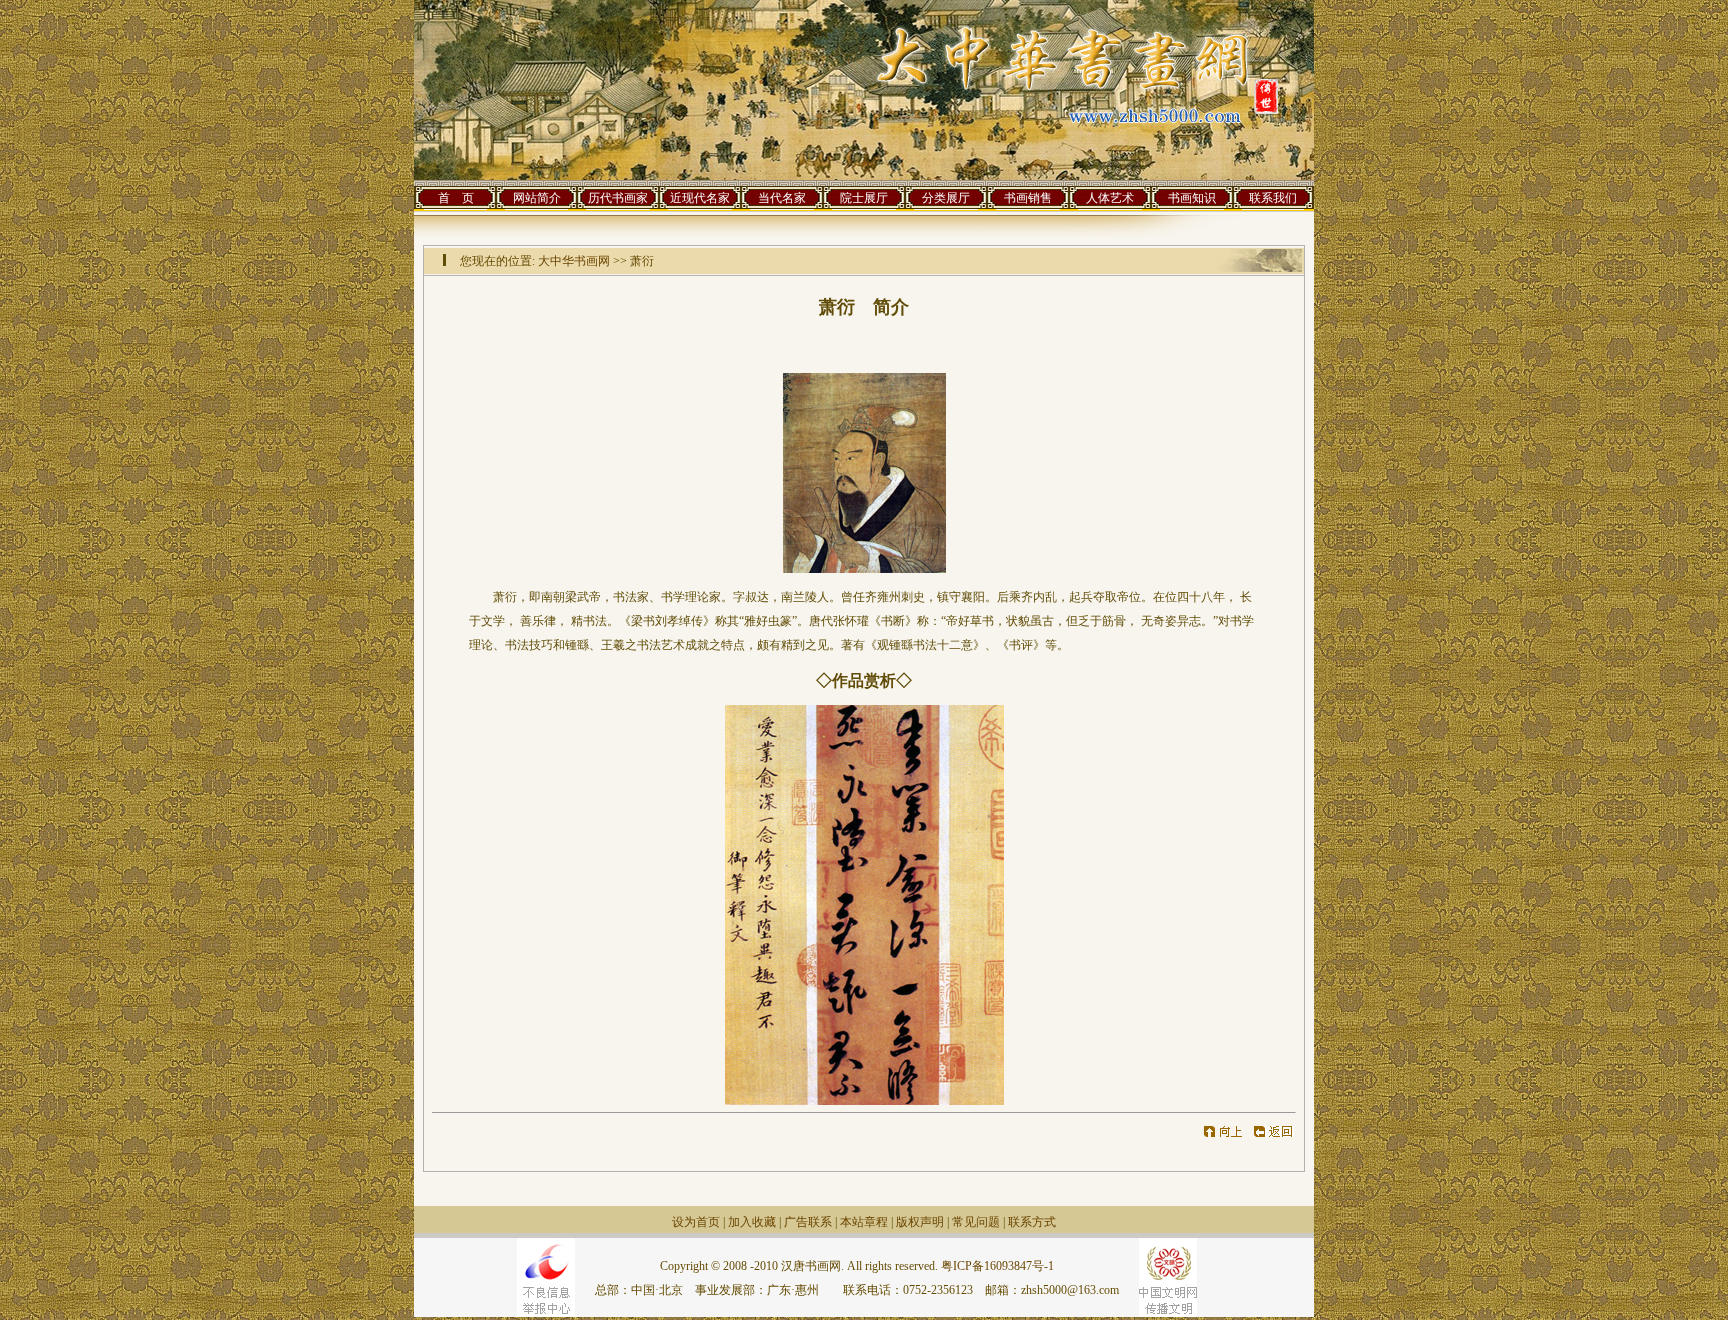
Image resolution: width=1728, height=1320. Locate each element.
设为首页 (696, 1222)
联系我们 (1273, 198)
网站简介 (537, 198)
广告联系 (808, 1222)
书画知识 (1192, 198)
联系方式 (1032, 1222)
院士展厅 (864, 198)
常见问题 (976, 1222)
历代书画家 (618, 198)
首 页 (456, 198)
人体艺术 (1110, 198)
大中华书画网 (574, 261)
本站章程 (864, 1222)
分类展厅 (946, 198)
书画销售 (1028, 198)
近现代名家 (700, 198)
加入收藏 (752, 1222)
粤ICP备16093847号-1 (997, 1266)
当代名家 (782, 198)
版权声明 (920, 1222)
